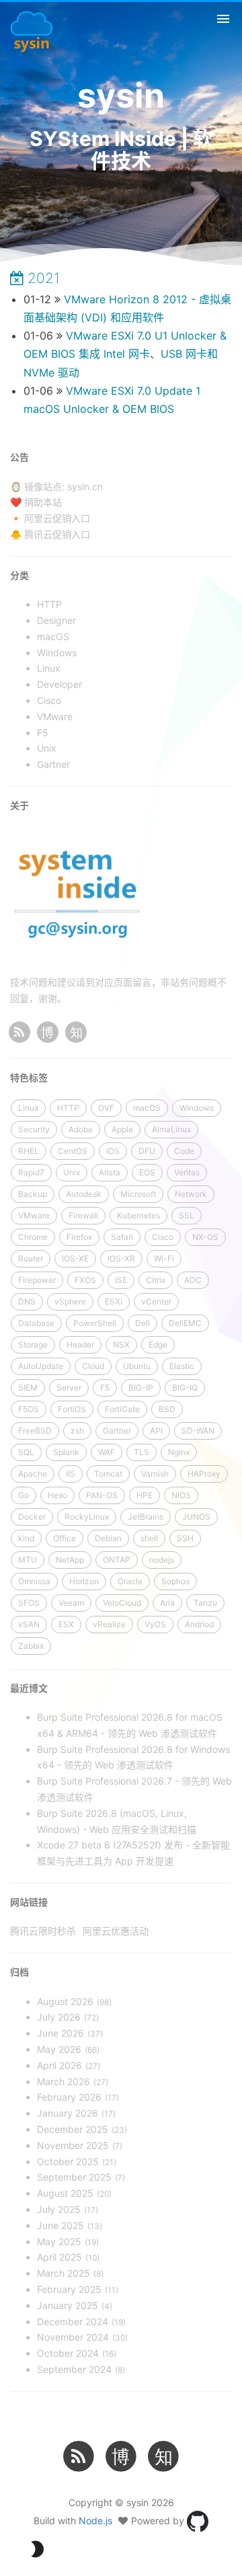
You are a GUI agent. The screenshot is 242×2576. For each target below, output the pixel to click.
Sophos (175, 1581)
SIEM (28, 1388)
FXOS (85, 1280)
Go (24, 1495)
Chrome (33, 1237)
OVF (106, 1108)
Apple (122, 1129)
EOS (147, 1172)
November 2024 (73, 2337)
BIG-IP (141, 1388)
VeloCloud (122, 1603)
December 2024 (73, 2321)
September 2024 (74, 2369)
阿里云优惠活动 (116, 1931)
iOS (113, 1151)
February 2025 (69, 2289)
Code (184, 1151)
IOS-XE (75, 1258)
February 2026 (69, 2097)
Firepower (37, 1280)
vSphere (70, 1301)
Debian (108, 1538)
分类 (19, 575)
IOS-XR (121, 1258)
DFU (147, 1151)
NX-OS (205, 1237)
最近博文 (29, 1688)
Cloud (93, 1366)
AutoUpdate (41, 1366)
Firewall (83, 1215)
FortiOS (72, 1409)
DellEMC (185, 1323)
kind (26, 1538)
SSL (187, 1215)
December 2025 (73, 2129)
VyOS (155, 1624)
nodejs (162, 1560)
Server (69, 1388)
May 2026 (59, 2049)
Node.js (95, 2521)
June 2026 (61, 2033)
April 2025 (59, 2257)
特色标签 (29, 1078)
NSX (121, 1344)
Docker (32, 1517)
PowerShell (95, 1323)
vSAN (29, 1624)
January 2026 (68, 2113)
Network (191, 1194)
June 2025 (61, 2225)
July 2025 (59, 2209)
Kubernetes (138, 1215)
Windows (197, 1108)
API (156, 1431)
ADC (193, 1280)
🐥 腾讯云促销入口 (50, 534)
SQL (26, 1452)
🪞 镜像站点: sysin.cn (56, 486)
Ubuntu (137, 1366)
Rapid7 (31, 1172)
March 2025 (64, 2273)
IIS (71, 1474)
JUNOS (196, 1517)
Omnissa (34, 1581)
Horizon (84, 1581)
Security (34, 1129)
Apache (33, 1474)
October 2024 (68, 2353)
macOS (147, 1108)
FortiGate (122, 1409)
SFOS (29, 1603)
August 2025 (65, 2193)
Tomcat (108, 1474)
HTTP (68, 1108)
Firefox (79, 1237)
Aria (167, 1603)
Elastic (182, 1366)
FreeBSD (35, 1431)
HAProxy (204, 1474)
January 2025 (68, 2305)
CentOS (73, 1151)
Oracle (130, 1581)
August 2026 (65, 2001)
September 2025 (74, 2177)
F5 (105, 1388)
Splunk (66, 1452)
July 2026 (59, 2017)
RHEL (29, 1151)
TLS (142, 1452)
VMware (34, 1215)
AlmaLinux (171, 1129)
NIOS (181, 1495)
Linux (28, 1108)
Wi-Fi (164, 1258)
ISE (121, 1280)
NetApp (70, 1560)
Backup (33, 1194)
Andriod (199, 1624)
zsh (77, 1431)
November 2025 (73, 2145)
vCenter (156, 1301)
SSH (185, 1538)
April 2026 (59, 2065)
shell (149, 1538)
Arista (110, 1172)
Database (36, 1323)
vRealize (109, 1624)
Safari (122, 1237)
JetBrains (146, 1517)
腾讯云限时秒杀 (43, 1931)
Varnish (155, 1474)
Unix (72, 1172)
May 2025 (59, 2241)
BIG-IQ (185, 1388)
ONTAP (117, 1560)
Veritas (187, 1172)
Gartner (117, 1431)
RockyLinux (87, 1517)
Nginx (179, 1452)
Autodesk (84, 1194)
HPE (145, 1495)
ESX (66, 1624)
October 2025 (68, 2161)
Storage (33, 1344)
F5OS (29, 1409)
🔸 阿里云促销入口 (50, 518)
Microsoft (138, 1194)
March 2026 (64, 2081)
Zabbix (31, 1646)
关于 (19, 805)
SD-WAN (198, 1431)
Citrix (156, 1280)
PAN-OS (102, 1495)
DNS (27, 1301)
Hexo (57, 1495)
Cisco (163, 1237)
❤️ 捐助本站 (36, 502)
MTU (28, 1560)
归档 (19, 1972)
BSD (167, 1409)
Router (31, 1258)
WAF (107, 1452)
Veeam (71, 1603)
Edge (158, 1344)
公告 (19, 457)
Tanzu (205, 1603)
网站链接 (29, 1902)
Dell (143, 1323)
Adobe (81, 1129)
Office (65, 1538)
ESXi (114, 1301)
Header (80, 1344)
